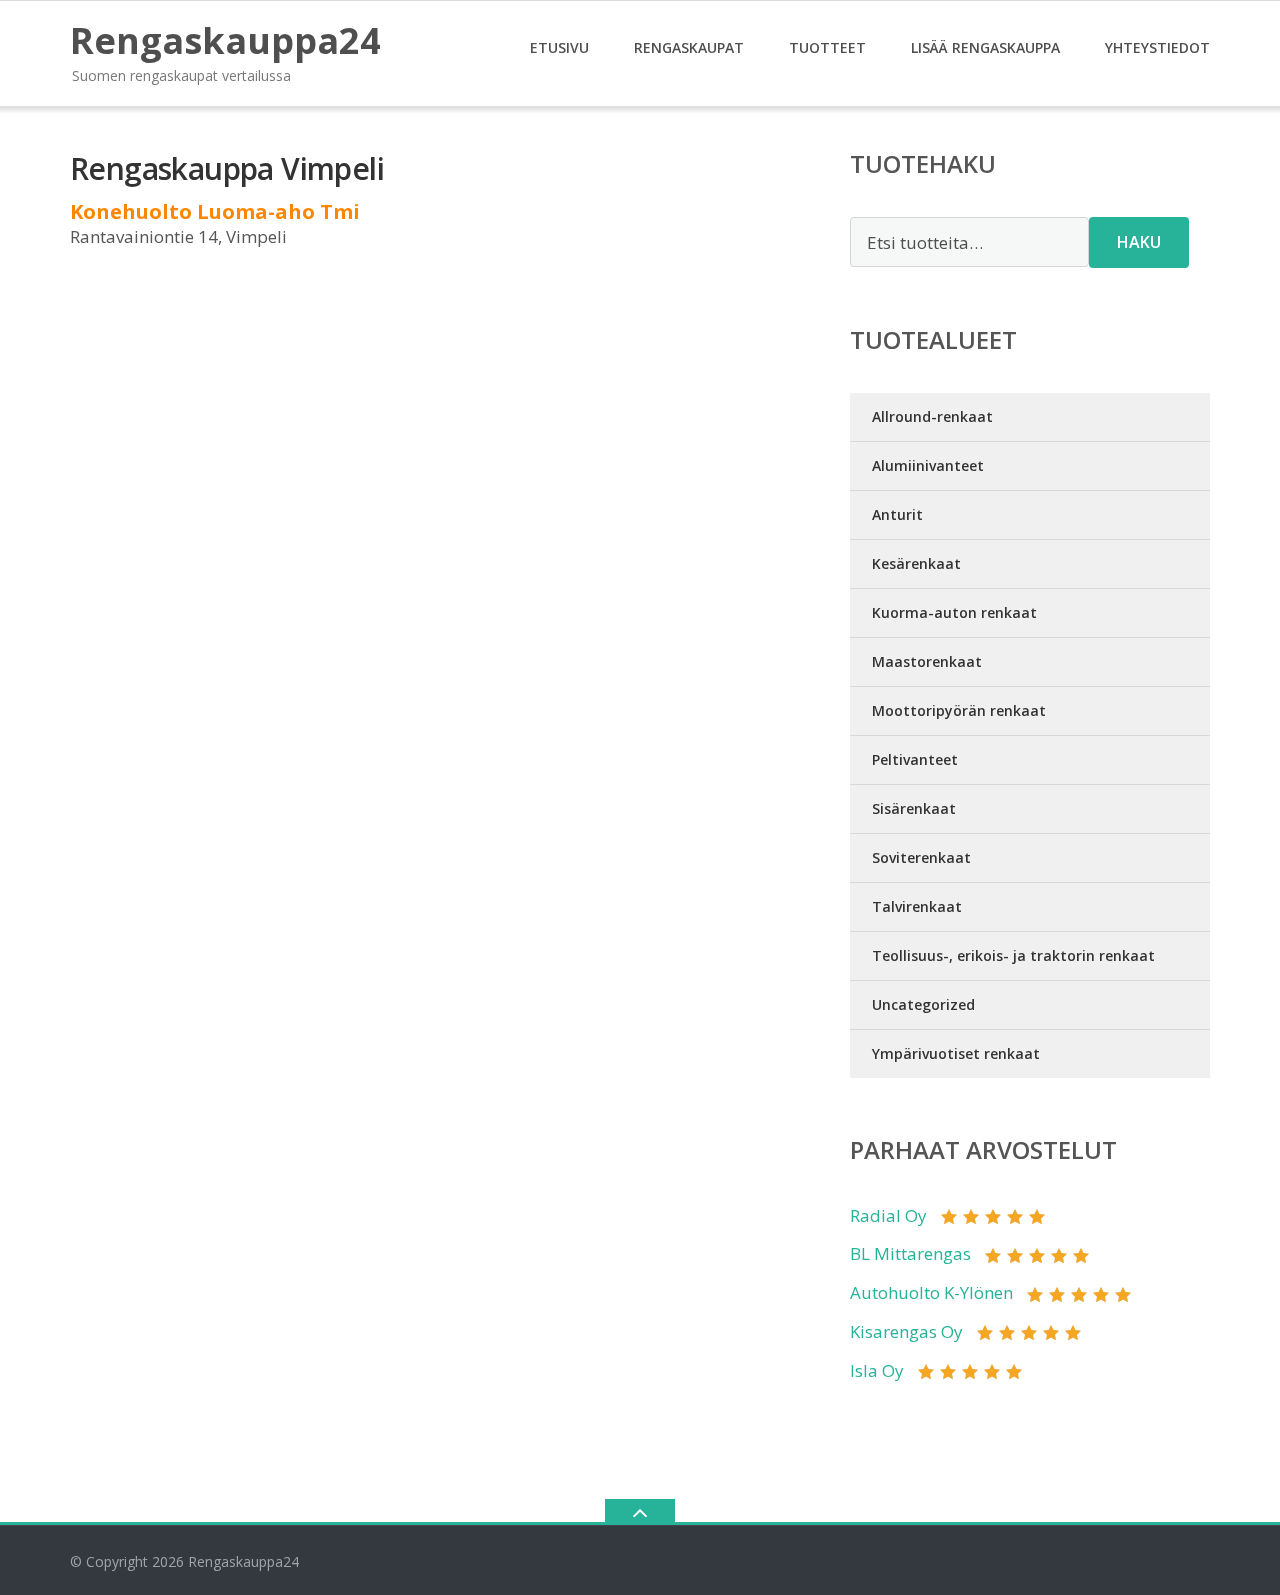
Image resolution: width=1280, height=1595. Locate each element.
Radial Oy (888, 1215)
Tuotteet (827, 47)
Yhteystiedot (1157, 47)
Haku (1139, 242)
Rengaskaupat (689, 47)
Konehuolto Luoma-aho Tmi (215, 211)
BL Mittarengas (910, 1253)
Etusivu (559, 47)
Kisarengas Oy (906, 1331)
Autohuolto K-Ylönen (931, 1292)
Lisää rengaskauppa (985, 47)
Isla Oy (877, 1370)
